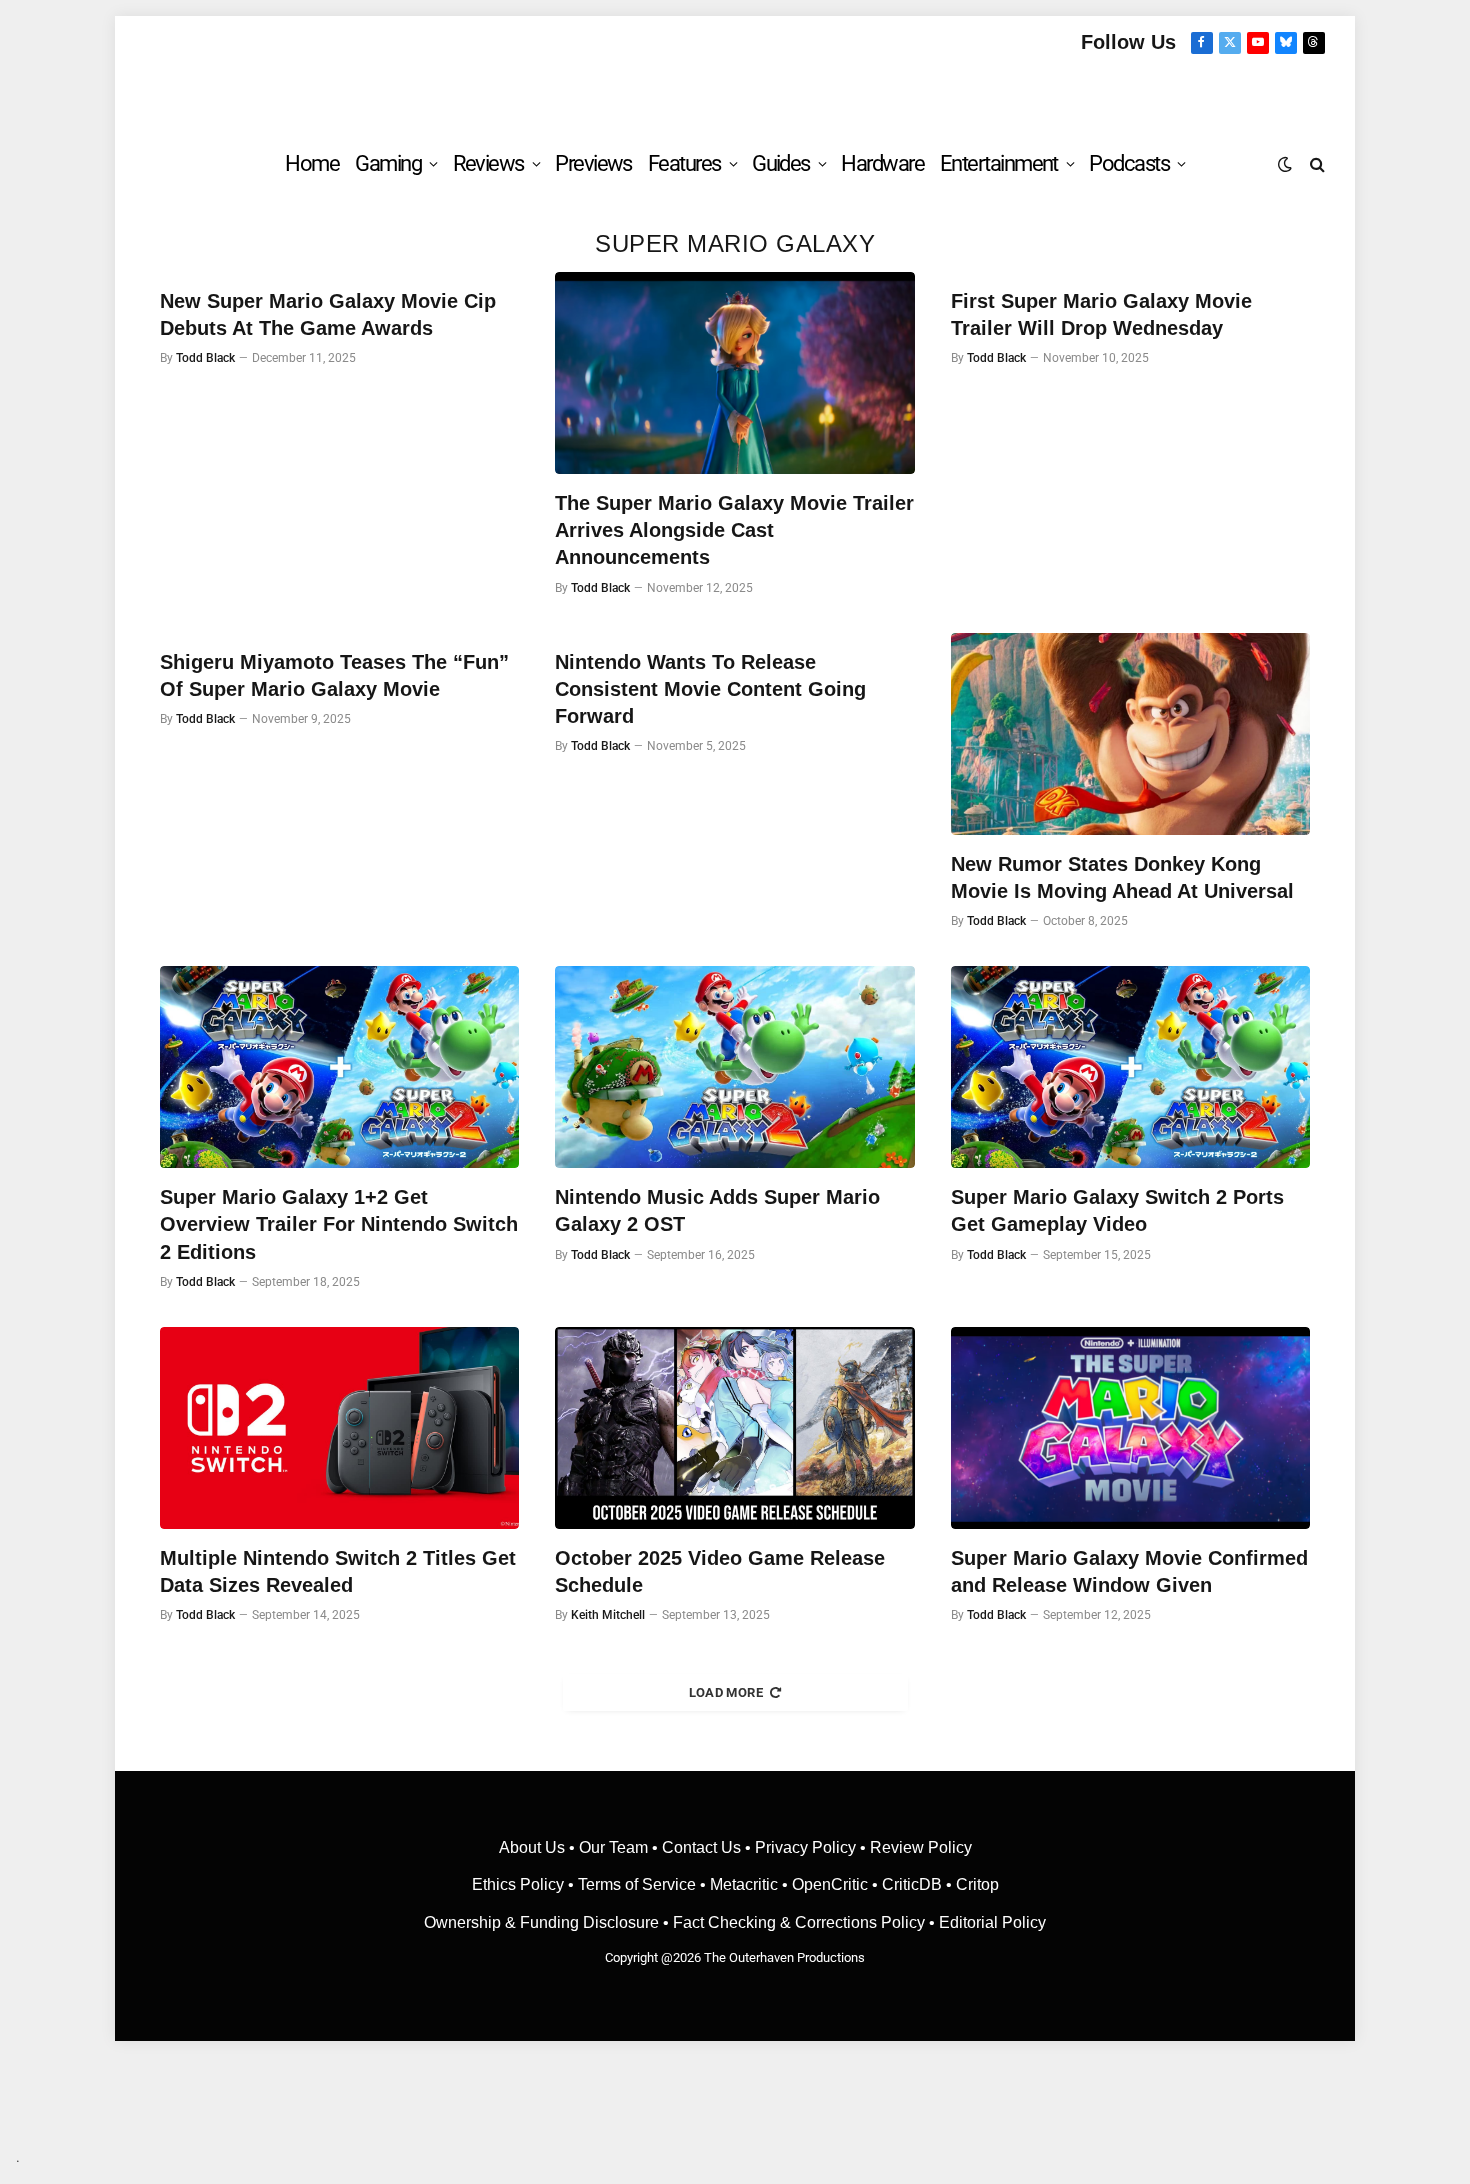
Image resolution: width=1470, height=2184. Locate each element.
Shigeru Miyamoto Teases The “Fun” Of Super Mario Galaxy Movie (334, 675)
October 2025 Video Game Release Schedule (720, 1571)
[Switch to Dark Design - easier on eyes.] (1285, 164)
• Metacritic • (744, 1884)
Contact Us (701, 1847)
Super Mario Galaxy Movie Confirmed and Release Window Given (1129, 1571)
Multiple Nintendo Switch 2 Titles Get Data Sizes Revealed (338, 1571)
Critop (977, 1884)
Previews (593, 163)
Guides (781, 163)
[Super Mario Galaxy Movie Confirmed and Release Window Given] (1130, 1428)
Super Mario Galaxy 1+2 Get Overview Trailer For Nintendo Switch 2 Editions (339, 1224)
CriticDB (912, 1884)
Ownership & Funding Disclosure (543, 1922)
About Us (534, 1847)
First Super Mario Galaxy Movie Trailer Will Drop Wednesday (1101, 314)
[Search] (1315, 163)
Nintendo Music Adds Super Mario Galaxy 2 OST (717, 1210)
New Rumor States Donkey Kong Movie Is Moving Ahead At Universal (1122, 877)
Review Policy (921, 1847)
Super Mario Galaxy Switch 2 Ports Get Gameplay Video (1117, 1210)
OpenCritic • (837, 1884)
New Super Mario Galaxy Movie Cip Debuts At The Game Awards (328, 314)
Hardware (882, 163)
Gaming (388, 163)
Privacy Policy (805, 1847)
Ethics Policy (520, 1884)
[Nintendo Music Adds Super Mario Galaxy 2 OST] (734, 1067)
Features (684, 163)
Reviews (488, 163)
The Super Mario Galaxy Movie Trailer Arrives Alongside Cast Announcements (734, 530)
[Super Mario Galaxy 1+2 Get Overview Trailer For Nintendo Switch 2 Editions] (339, 1067)
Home (312, 163)
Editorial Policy (992, 1922)
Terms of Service (637, 1884)
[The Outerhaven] (735, 93)
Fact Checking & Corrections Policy (799, 1922)
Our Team (613, 1847)
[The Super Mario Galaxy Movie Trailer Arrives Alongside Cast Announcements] (734, 373)
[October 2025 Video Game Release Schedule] (734, 1428)
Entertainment (999, 163)
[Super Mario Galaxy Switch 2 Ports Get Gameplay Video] (1130, 1067)
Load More (726, 1692)
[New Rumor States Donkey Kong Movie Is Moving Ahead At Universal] (1130, 734)
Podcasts (1129, 163)
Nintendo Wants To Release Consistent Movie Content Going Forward (710, 689)
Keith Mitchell (608, 1615)
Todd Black (205, 358)
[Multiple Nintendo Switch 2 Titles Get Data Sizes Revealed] (339, 1428)
